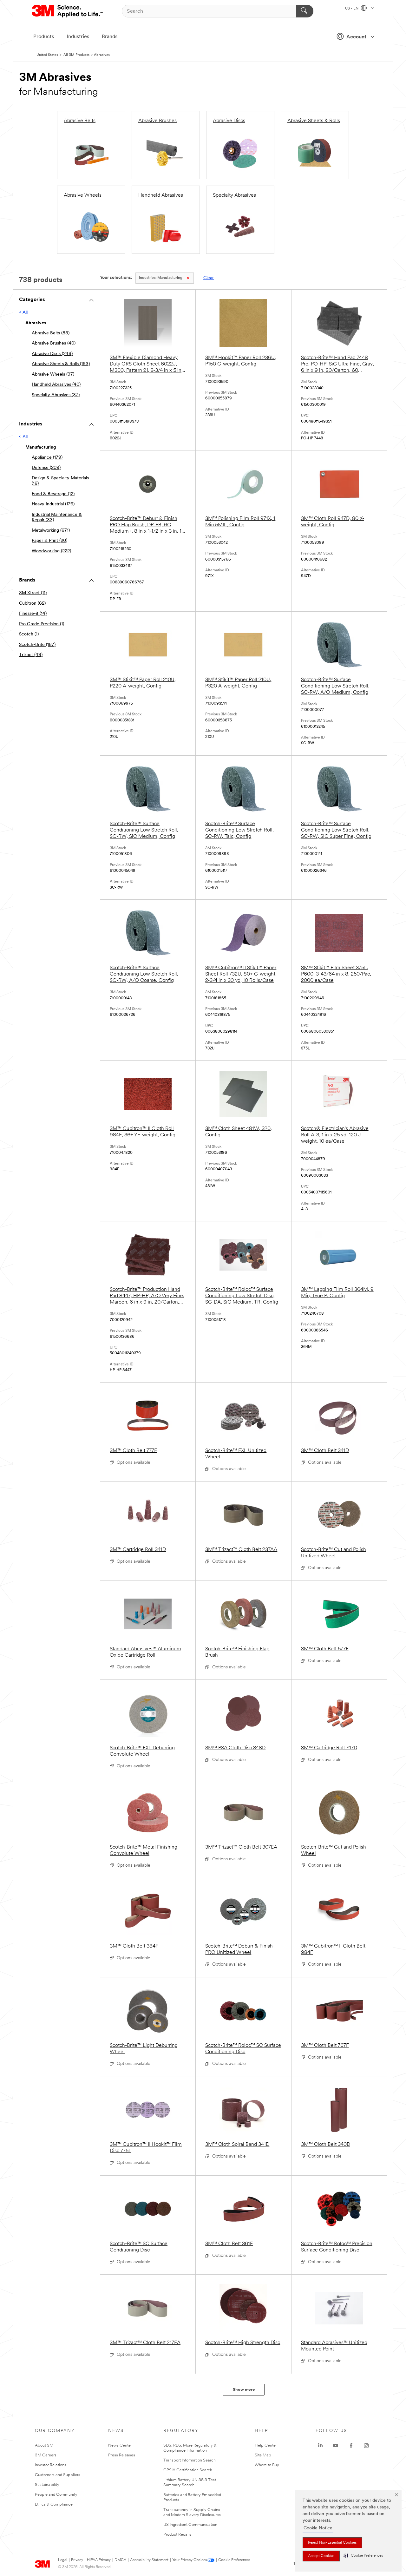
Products (44, 37)
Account (356, 37)
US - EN (352, 9)
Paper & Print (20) (49, 541)
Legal (63, 2560)
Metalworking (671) (51, 531)
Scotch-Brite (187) (37, 645)
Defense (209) (46, 468)
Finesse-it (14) (33, 614)
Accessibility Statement (149, 2560)
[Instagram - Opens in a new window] (366, 2446)
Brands (110, 37)
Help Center (266, 2445)
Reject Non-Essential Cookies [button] (332, 2543)
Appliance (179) (47, 458)
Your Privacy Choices (190, 2560)
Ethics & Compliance (54, 2504)
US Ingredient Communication (190, 2525)
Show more (244, 2390)
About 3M (44, 2445)
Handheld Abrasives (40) (56, 385)
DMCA (120, 2560)
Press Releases (122, 2455)
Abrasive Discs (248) (52, 354)
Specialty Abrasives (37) (56, 395)
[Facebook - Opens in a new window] (351, 2446)
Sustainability (47, 2485)
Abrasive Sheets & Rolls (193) (61, 364)
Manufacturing (161, 278)
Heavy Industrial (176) (53, 504)
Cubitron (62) (32, 604)
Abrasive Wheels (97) (53, 375)
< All (23, 313)
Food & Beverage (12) (53, 494)
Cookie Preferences (234, 2560)
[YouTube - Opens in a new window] (336, 2446)
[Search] (305, 11)
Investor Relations (51, 2465)
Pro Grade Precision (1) (42, 624)
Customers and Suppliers (58, 2475)
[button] (363, 2556)
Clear (209, 278)
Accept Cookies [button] (321, 2556)
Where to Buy (267, 2465)
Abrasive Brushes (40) (54, 343)
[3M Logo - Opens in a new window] (68, 11)
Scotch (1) (29, 634)
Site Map (263, 2455)
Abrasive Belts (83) (51, 333)
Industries (78, 37)
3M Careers (46, 2455)
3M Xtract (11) (33, 593)
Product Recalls (177, 2535)
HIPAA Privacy (99, 2560)
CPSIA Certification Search (188, 2470)
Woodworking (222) (51, 551)
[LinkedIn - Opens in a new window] (320, 2446)
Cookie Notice (318, 2528)
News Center (120, 2445)
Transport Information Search (190, 2460)
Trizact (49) (31, 655)
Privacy (77, 2560)
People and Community (56, 2495)
